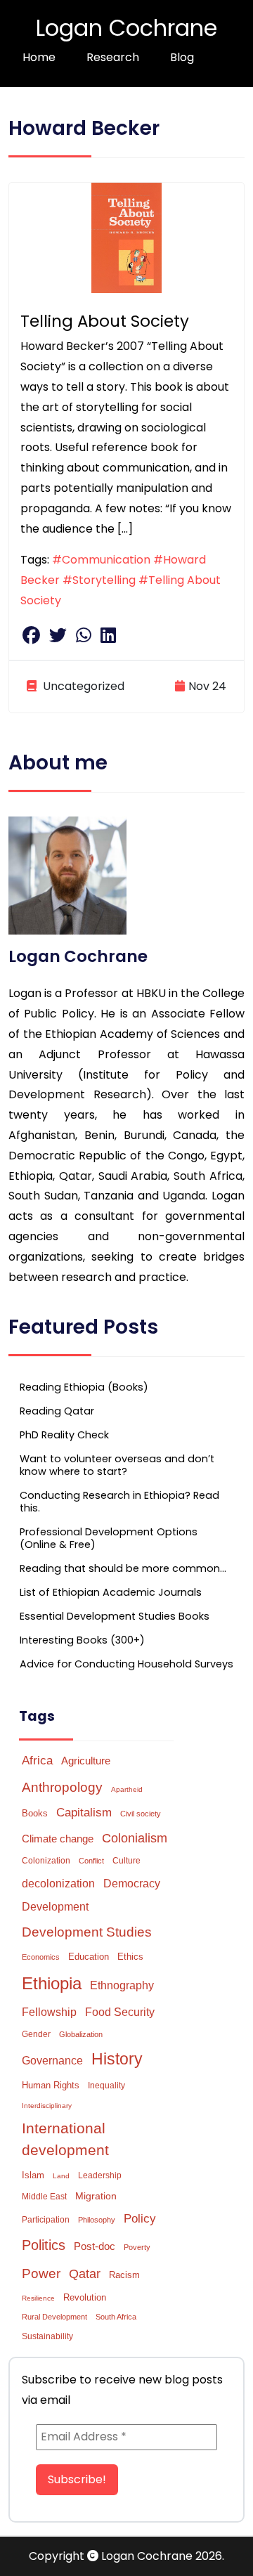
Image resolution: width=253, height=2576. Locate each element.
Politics (44, 2245)
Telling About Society (105, 321)
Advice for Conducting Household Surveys (126, 1664)
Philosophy (97, 2220)
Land (61, 2176)
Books (35, 1813)
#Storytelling (99, 580)
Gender (36, 2034)
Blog (182, 57)
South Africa (116, 2317)
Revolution (85, 2297)
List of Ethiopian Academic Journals (111, 1592)
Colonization (46, 1861)
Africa (37, 1760)
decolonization (58, 1884)
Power (41, 2273)
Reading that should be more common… (123, 1568)
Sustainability (47, 2336)
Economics (41, 1957)
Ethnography (122, 1985)
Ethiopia (52, 1983)
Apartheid (127, 1789)
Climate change (58, 1839)
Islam (33, 2175)
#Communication (101, 560)
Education (89, 1957)
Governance (52, 2061)
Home (39, 57)
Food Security (120, 2012)
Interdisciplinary (47, 2106)
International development (65, 2139)
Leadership (100, 2175)
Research (113, 57)
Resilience (38, 2298)
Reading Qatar (57, 1411)
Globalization (81, 2034)
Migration (96, 2196)
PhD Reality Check (64, 1435)
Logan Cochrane (126, 28)
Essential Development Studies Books (115, 1616)
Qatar (85, 2274)
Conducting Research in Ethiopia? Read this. (119, 1502)
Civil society (141, 1814)
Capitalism (84, 1813)
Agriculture (86, 1761)
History (117, 2059)
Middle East (44, 2197)
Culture (126, 1861)
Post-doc (95, 2246)
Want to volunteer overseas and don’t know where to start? (117, 1465)
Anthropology (62, 1787)
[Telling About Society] (126, 237)
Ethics (130, 1957)
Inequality (106, 2086)
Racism (124, 2275)
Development (55, 1907)
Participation (46, 2220)
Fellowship (49, 2012)
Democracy (132, 1883)
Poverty (137, 2247)
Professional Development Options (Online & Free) (109, 1538)
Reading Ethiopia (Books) (84, 1387)
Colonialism (135, 1838)
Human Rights (51, 2085)
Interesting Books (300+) (82, 1640)
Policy (140, 2219)
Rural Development (54, 2317)
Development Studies (87, 1932)
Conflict (91, 1861)
